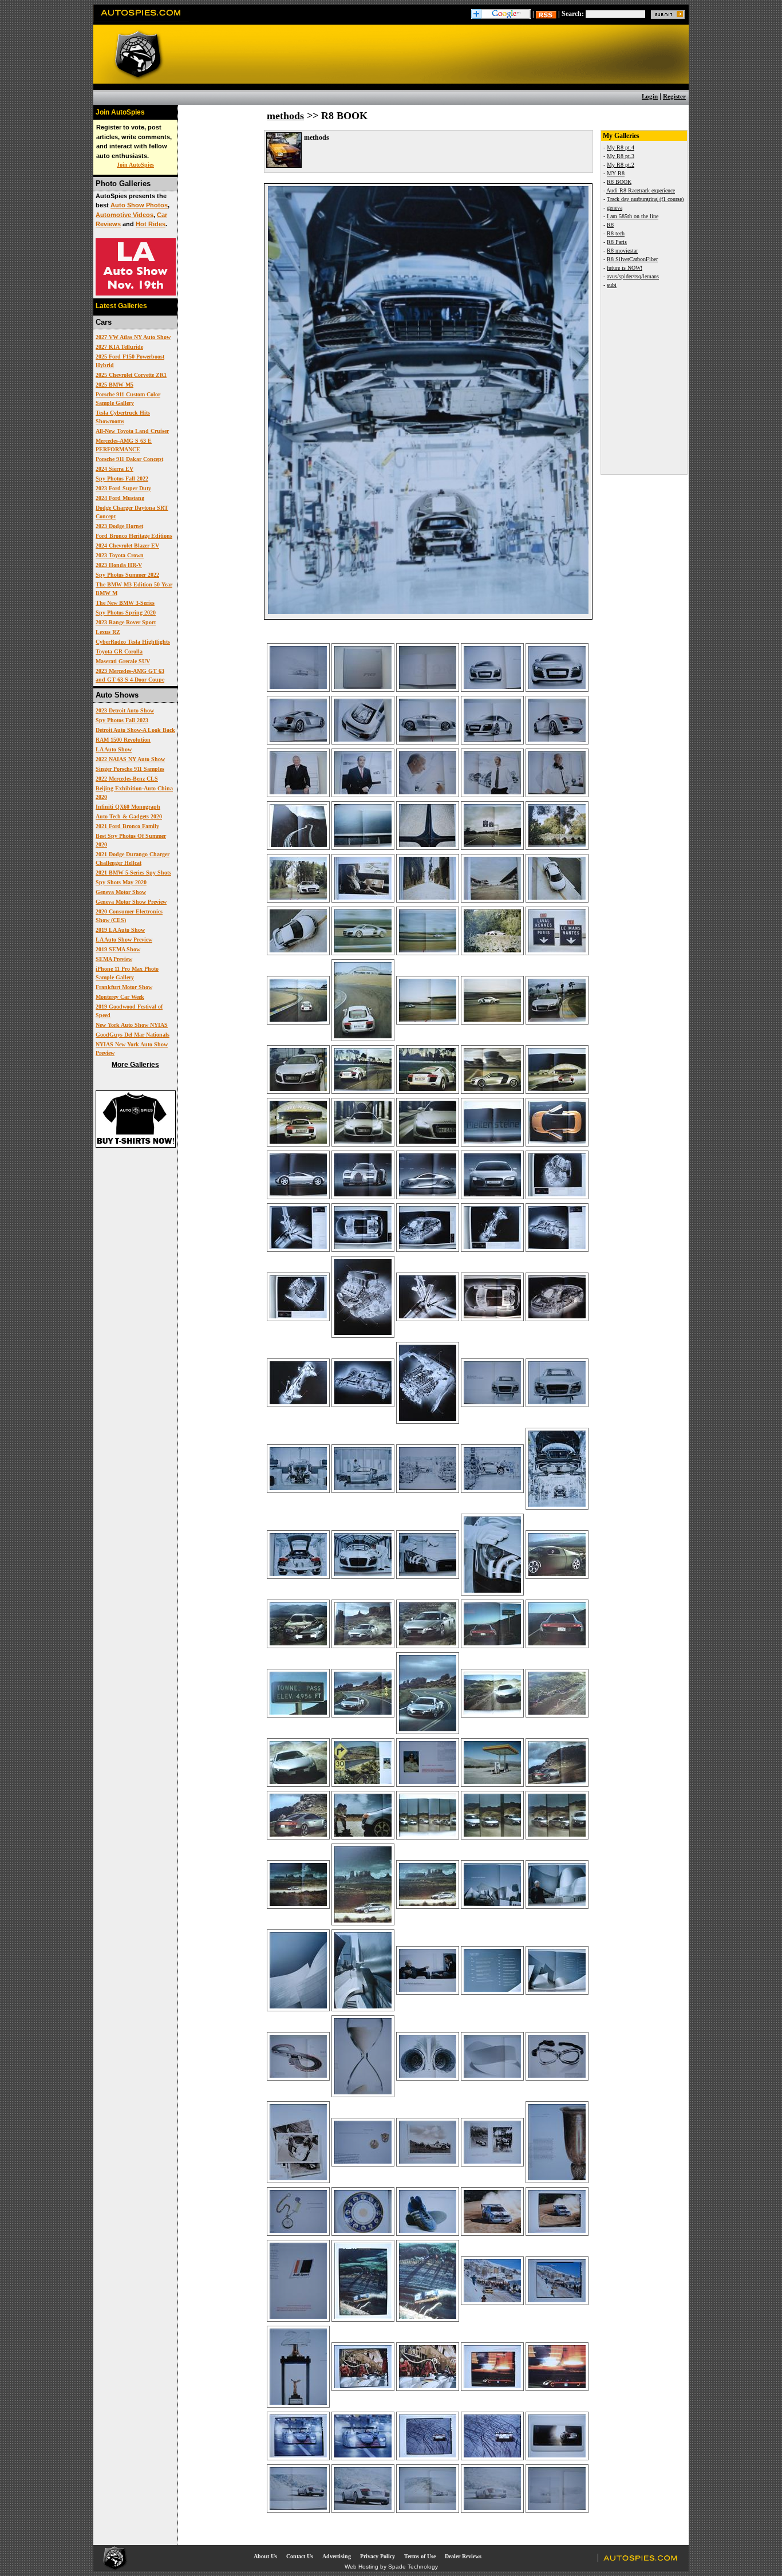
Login (650, 96)
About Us (265, 2556)
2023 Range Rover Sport (126, 622)
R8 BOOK (619, 182)
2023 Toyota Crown (120, 555)
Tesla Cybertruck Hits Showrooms (123, 417)
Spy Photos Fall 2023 (122, 720)
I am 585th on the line (633, 216)
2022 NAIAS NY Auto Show (130, 759)
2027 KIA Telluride (119, 347)
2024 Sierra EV (114, 469)
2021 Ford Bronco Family (127, 826)
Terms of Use (420, 2556)
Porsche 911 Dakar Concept (129, 459)
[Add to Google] (501, 14)
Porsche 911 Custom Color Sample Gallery (128, 399)
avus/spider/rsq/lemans (633, 276)
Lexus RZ (108, 632)
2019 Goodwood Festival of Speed (129, 1011)
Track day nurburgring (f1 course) (645, 199)
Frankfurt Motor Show (124, 987)
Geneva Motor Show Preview (131, 902)
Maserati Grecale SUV (123, 661)
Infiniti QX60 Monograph (128, 807)
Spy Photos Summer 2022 (127, 575)
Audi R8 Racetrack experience (641, 190)
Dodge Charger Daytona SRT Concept (132, 512)
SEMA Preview (114, 959)
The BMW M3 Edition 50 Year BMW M (134, 589)
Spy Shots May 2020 (121, 882)
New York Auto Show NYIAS (132, 1025)
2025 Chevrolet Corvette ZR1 (131, 375)
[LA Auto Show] (136, 293)
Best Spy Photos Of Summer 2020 (131, 840)
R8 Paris (617, 242)
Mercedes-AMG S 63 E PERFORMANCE (124, 445)
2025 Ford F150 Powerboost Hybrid (130, 361)
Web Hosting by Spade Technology (391, 2567)
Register (674, 96)
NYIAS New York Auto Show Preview (132, 1049)
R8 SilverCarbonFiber (632, 259)
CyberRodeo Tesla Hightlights (133, 642)
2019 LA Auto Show (120, 930)
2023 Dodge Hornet (119, 526)
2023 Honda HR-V (119, 565)
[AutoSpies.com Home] (141, 19)
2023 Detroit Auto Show (125, 710)
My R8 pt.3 (621, 156)
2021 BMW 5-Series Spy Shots (133, 873)
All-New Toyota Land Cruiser (132, 431)
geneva (615, 208)
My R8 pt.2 (621, 165)
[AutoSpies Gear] (136, 1145)
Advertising (337, 2556)
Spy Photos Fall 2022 (122, 478)
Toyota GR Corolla (119, 651)
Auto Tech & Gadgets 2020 (129, 816)
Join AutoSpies (135, 165)
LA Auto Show (114, 749)
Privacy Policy (378, 2556)
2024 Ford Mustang (120, 498)
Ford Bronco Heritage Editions (134, 536)
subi (612, 285)
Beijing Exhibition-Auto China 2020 (134, 793)
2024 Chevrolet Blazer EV (127, 545)
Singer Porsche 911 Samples (130, 769)
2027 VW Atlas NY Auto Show (133, 337)
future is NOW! (625, 268)
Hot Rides (151, 224)
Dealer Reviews (463, 2556)
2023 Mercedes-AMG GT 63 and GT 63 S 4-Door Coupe (130, 675)
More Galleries (135, 1065)
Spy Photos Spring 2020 (126, 613)
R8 (610, 225)
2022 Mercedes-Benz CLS (127, 779)
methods (285, 116)
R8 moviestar (622, 251)
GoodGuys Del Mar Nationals (133, 1035)
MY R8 (616, 173)
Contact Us (300, 2556)
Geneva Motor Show (121, 892)
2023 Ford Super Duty (123, 488)
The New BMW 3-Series (125, 603)
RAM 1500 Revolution (123, 740)
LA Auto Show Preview (124, 940)
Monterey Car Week (120, 997)
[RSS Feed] (546, 14)
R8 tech (616, 233)
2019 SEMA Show (118, 949)
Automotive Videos (125, 215)
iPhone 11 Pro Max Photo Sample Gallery (127, 973)
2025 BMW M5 (114, 385)
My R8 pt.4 (621, 147)
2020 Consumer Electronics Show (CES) (129, 916)
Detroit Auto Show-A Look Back (135, 730)
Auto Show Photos (139, 205)
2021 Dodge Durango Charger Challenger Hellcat (133, 858)
